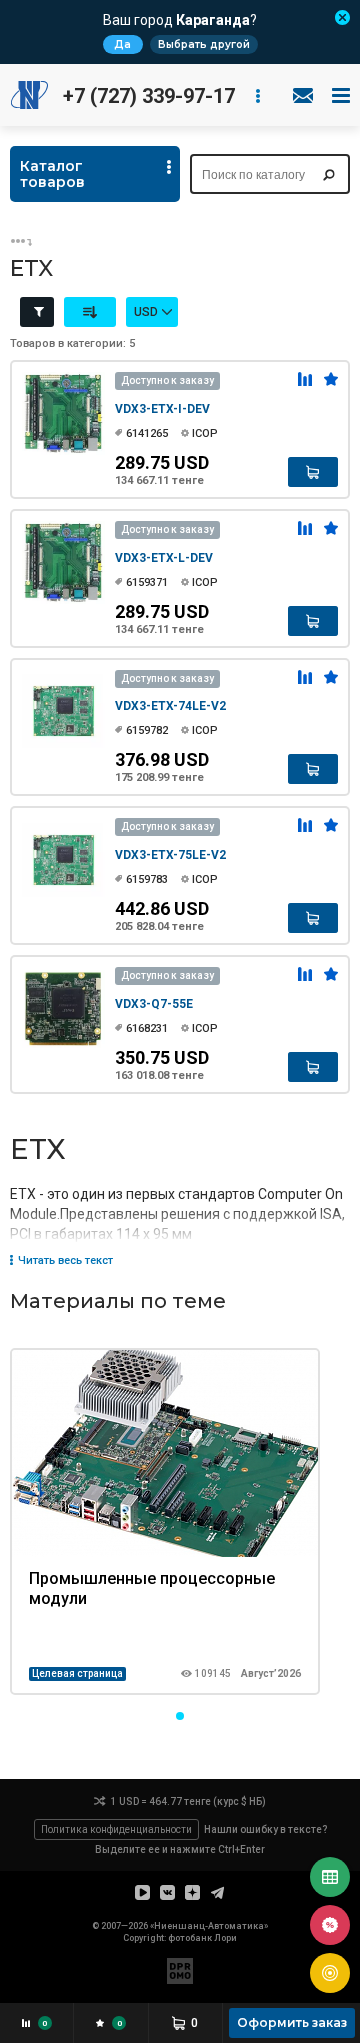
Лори (225, 1938)
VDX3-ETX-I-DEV (162, 409)
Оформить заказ (292, 2022)
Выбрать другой (204, 44)
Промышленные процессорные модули (152, 1588)
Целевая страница (77, 1673)
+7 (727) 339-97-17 (149, 96)
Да (122, 44)
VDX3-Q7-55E (154, 1004)
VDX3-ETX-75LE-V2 (170, 855)
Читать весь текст (65, 1261)
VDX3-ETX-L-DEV (164, 558)
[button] (180, 1716)
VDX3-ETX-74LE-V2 (170, 706)
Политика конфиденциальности (116, 1829)
